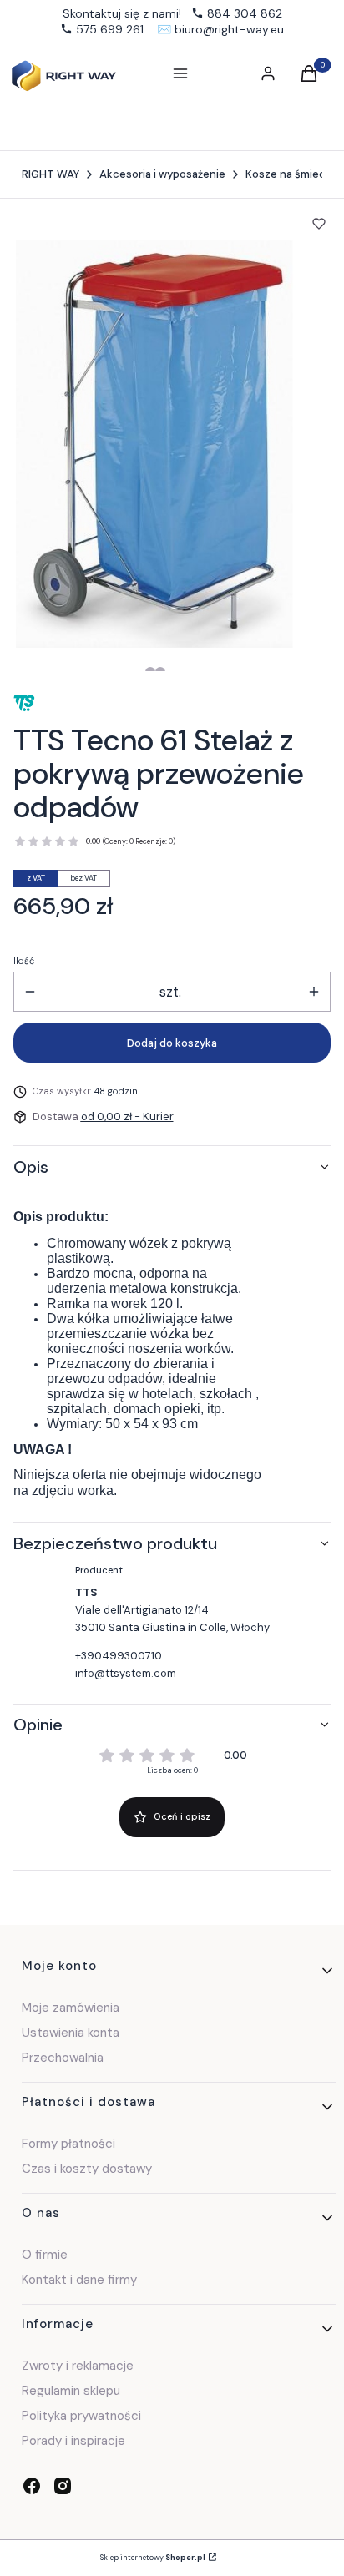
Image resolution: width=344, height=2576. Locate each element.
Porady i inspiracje (73, 2441)
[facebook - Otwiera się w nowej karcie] (32, 2486)
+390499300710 (119, 1656)
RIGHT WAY (51, 174)
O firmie (45, 2255)
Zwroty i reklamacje (78, 2366)
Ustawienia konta (71, 2033)
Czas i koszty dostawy (87, 2169)
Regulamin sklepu (71, 2391)
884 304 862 (245, 13)
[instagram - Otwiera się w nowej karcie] (63, 2486)
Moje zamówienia (71, 2008)
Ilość (24, 961)
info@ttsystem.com (126, 1673)
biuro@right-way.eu (229, 29)
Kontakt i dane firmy (79, 2280)
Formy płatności (68, 2144)
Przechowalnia (63, 2058)
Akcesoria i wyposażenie (162, 174)
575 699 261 (110, 29)
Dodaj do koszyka (172, 1043)
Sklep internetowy (153, 2558)
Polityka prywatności (81, 2416)
